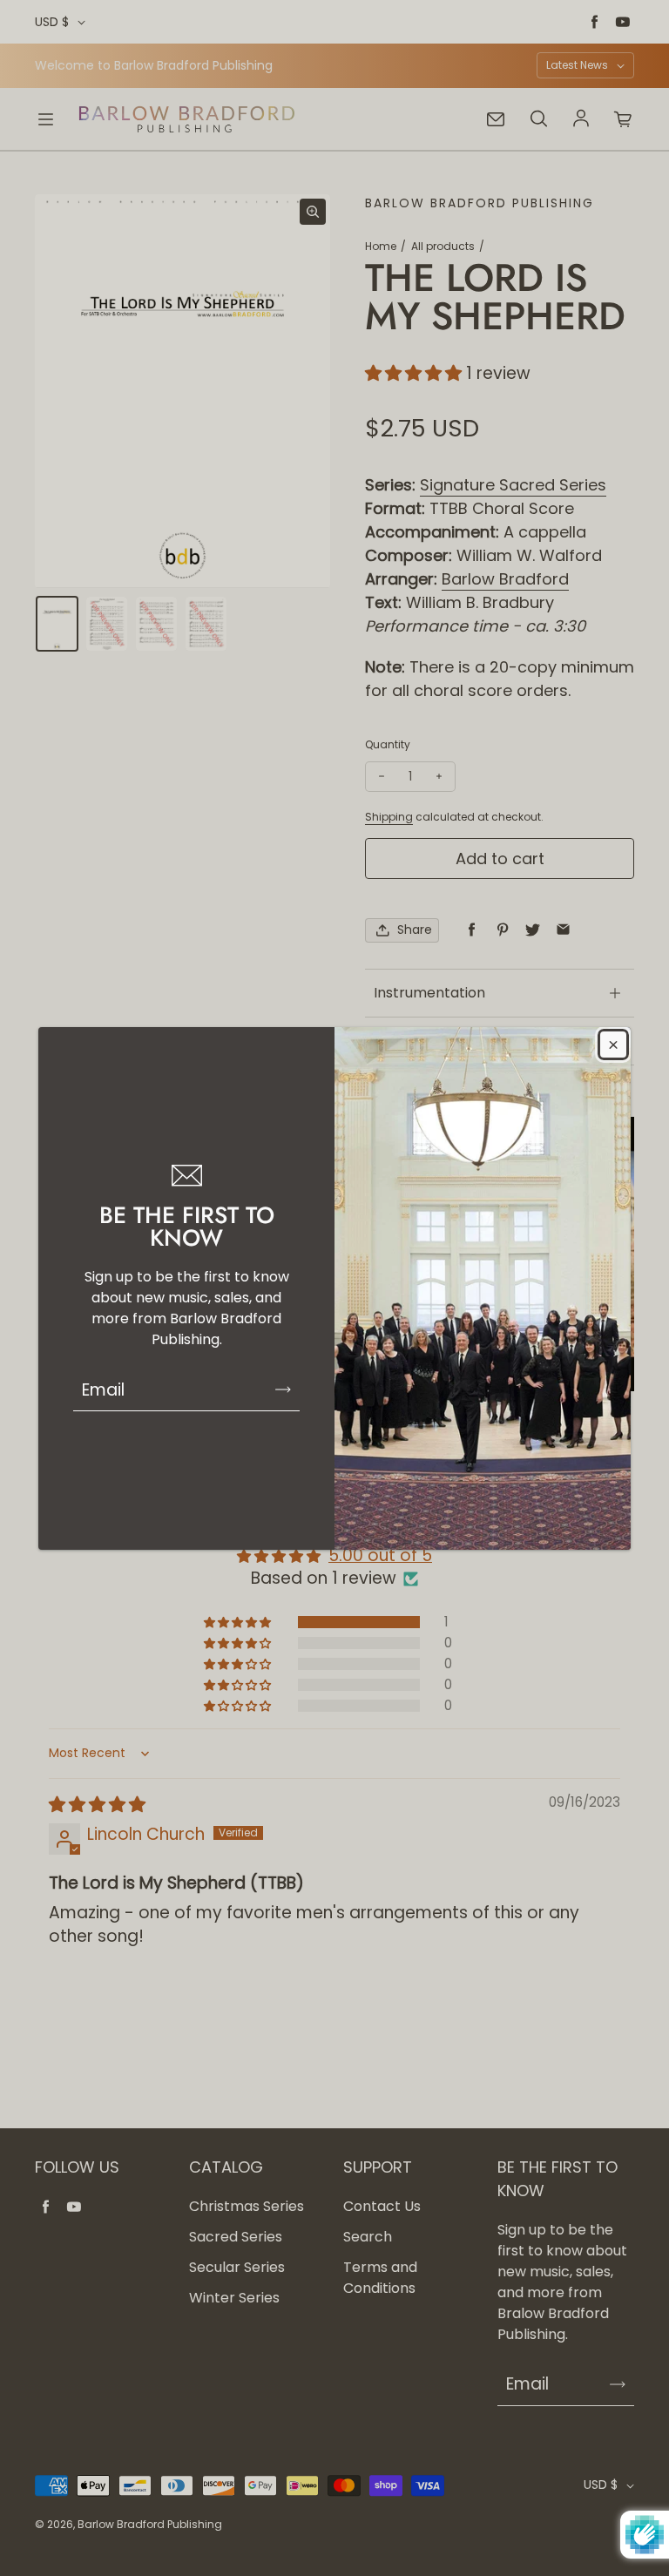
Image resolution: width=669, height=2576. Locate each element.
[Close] (613, 1045)
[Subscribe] (283, 1389)
